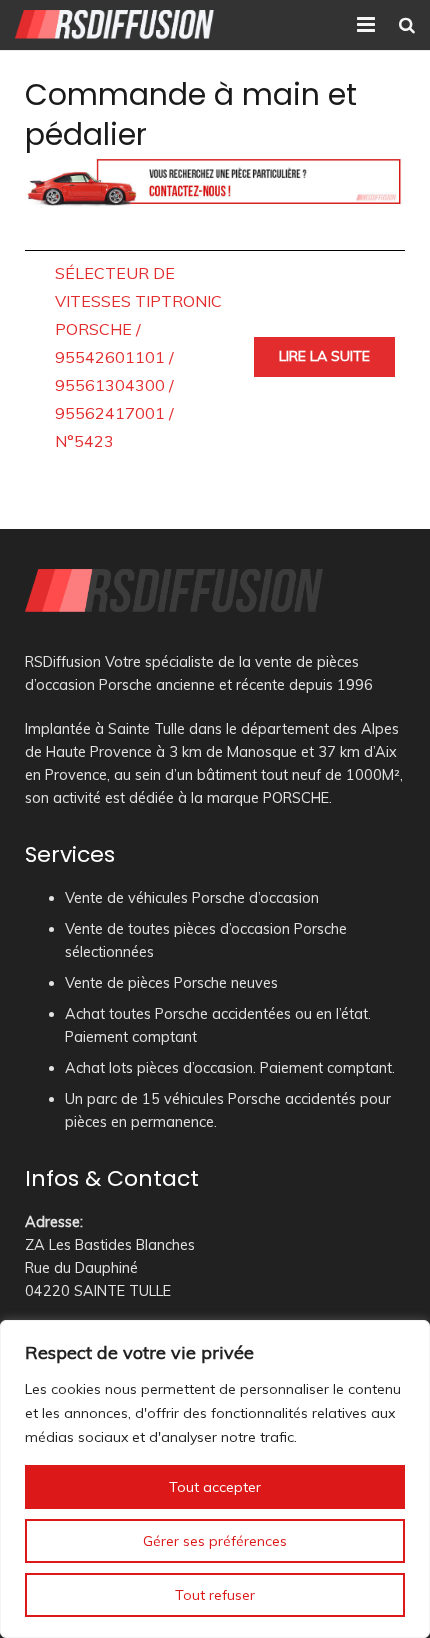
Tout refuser (215, 1595)
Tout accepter (215, 1487)
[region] (215, 1479)
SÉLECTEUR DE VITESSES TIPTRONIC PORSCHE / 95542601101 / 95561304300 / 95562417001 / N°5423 (138, 357)
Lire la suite (324, 356)
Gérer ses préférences (215, 1541)
